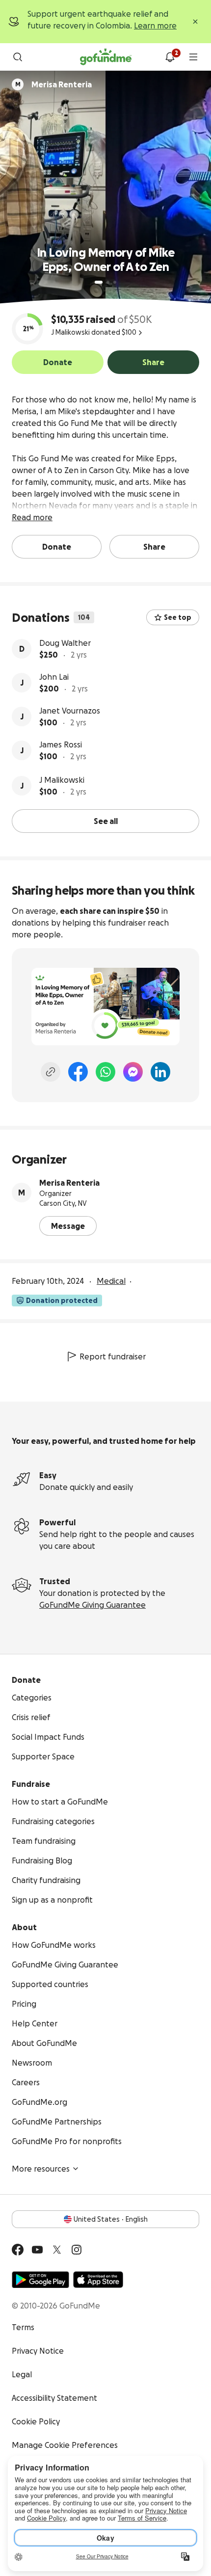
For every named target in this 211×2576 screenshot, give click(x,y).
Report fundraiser (113, 1356)
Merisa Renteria (69, 1183)
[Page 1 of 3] (99, 282)
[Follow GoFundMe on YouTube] (37, 2250)
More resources (41, 2169)
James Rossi (61, 744)
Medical (111, 1281)
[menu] (193, 57)
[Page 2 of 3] (108, 282)
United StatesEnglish (111, 2219)
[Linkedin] (160, 1072)
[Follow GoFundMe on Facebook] (18, 2250)
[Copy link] (51, 1072)
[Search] (18, 57)
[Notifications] (170, 57)
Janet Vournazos (70, 711)
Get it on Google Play (40, 2280)
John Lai (54, 677)
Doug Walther (65, 643)
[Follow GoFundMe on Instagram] (77, 2250)
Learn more (155, 26)
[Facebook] (78, 1072)
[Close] (195, 22)
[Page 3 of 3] (115, 282)
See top (178, 617)
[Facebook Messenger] (133, 1072)
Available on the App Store (98, 2280)
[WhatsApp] (105, 1072)
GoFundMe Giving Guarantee (92, 1605)
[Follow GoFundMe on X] (57, 2250)
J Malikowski (62, 780)
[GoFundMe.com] (106, 57)
